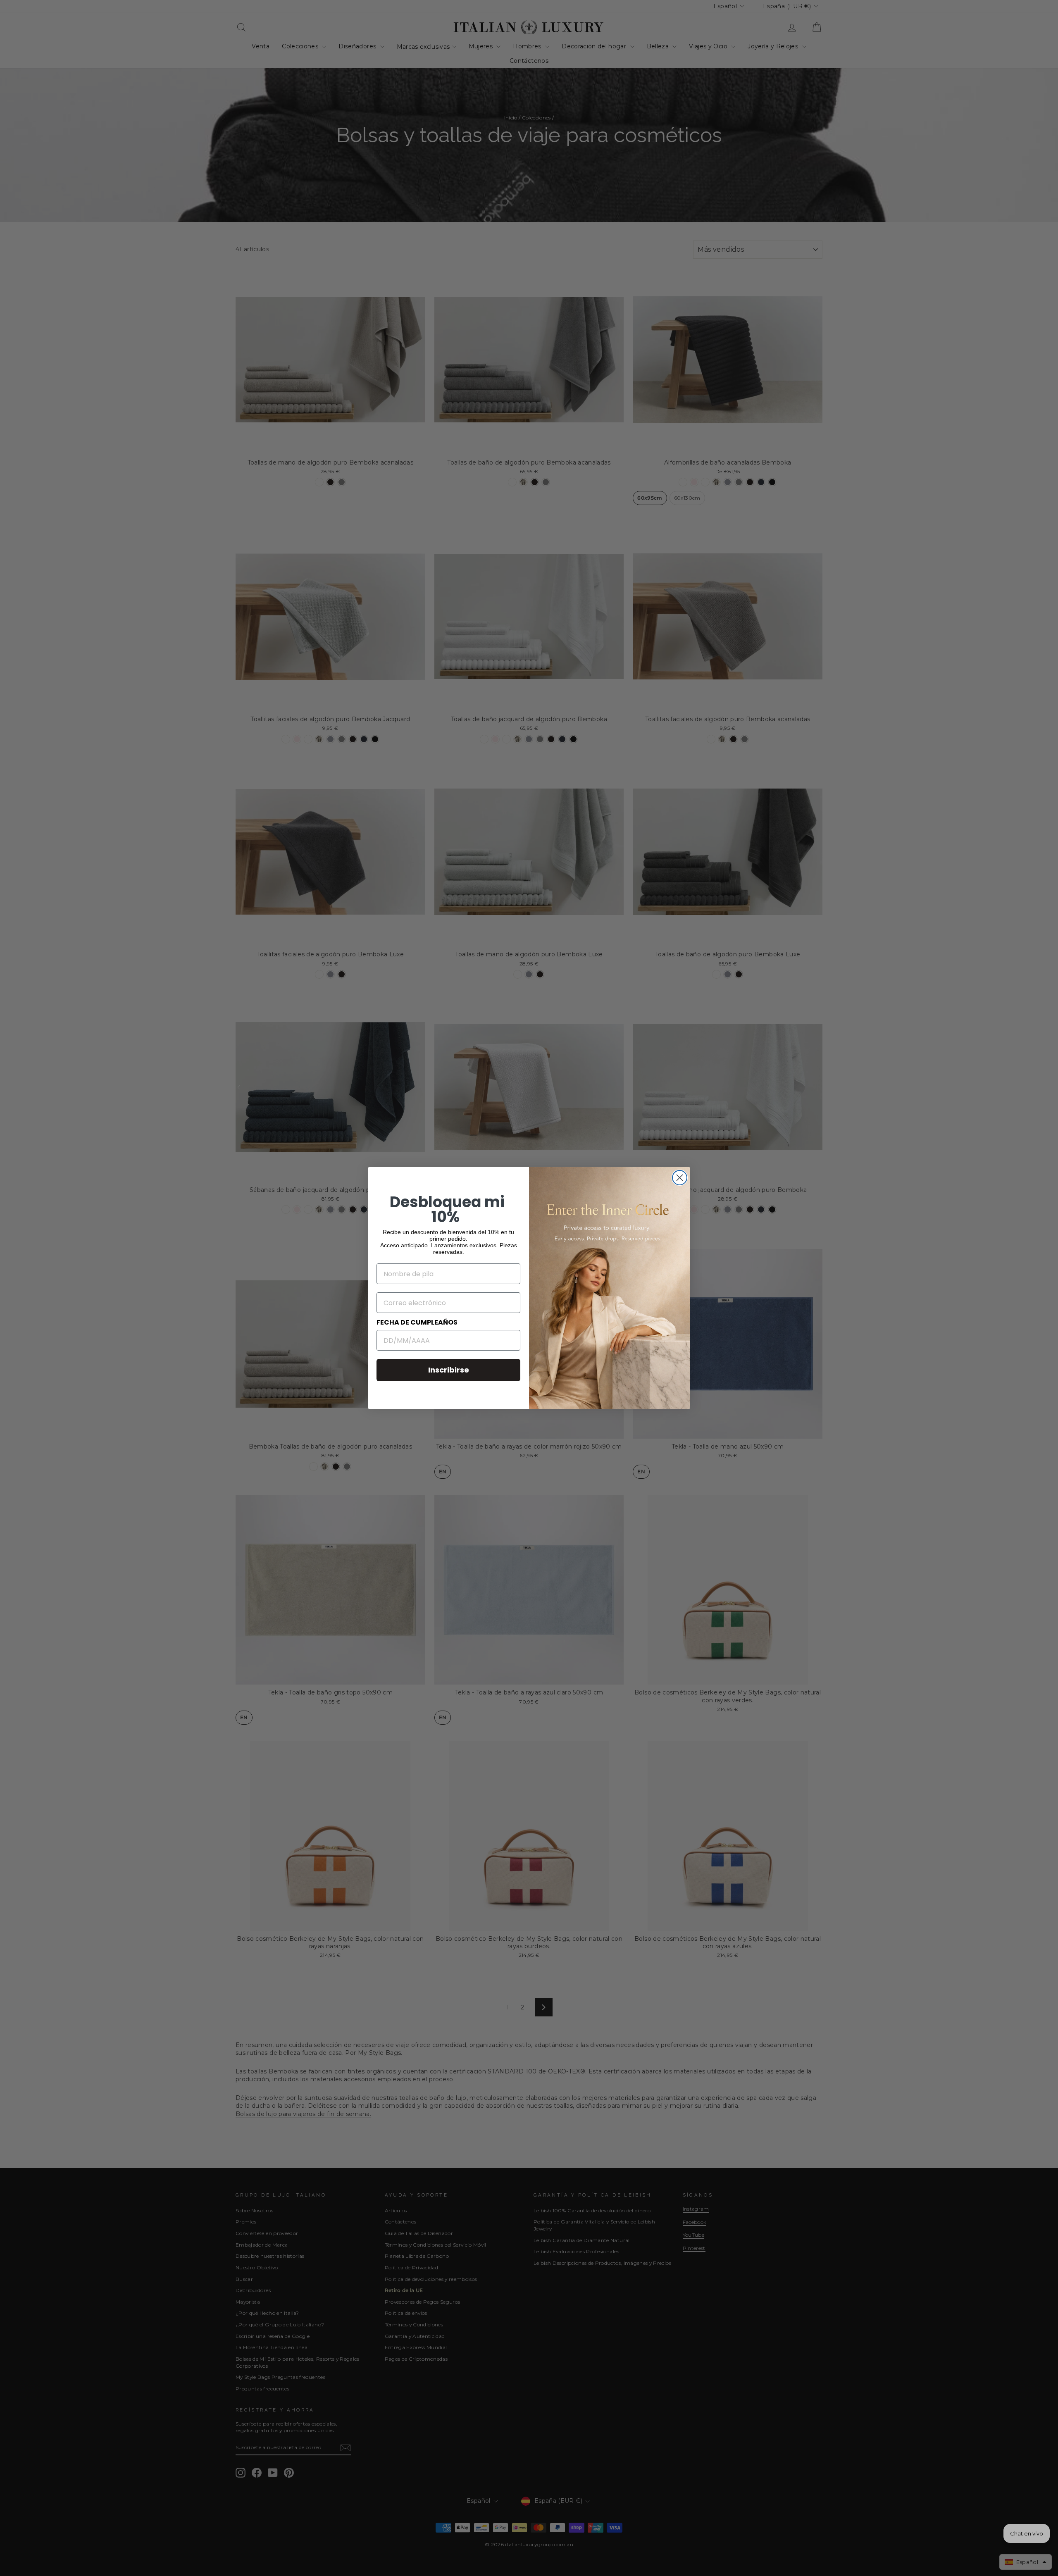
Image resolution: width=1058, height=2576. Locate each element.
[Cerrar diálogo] (680, 1178)
